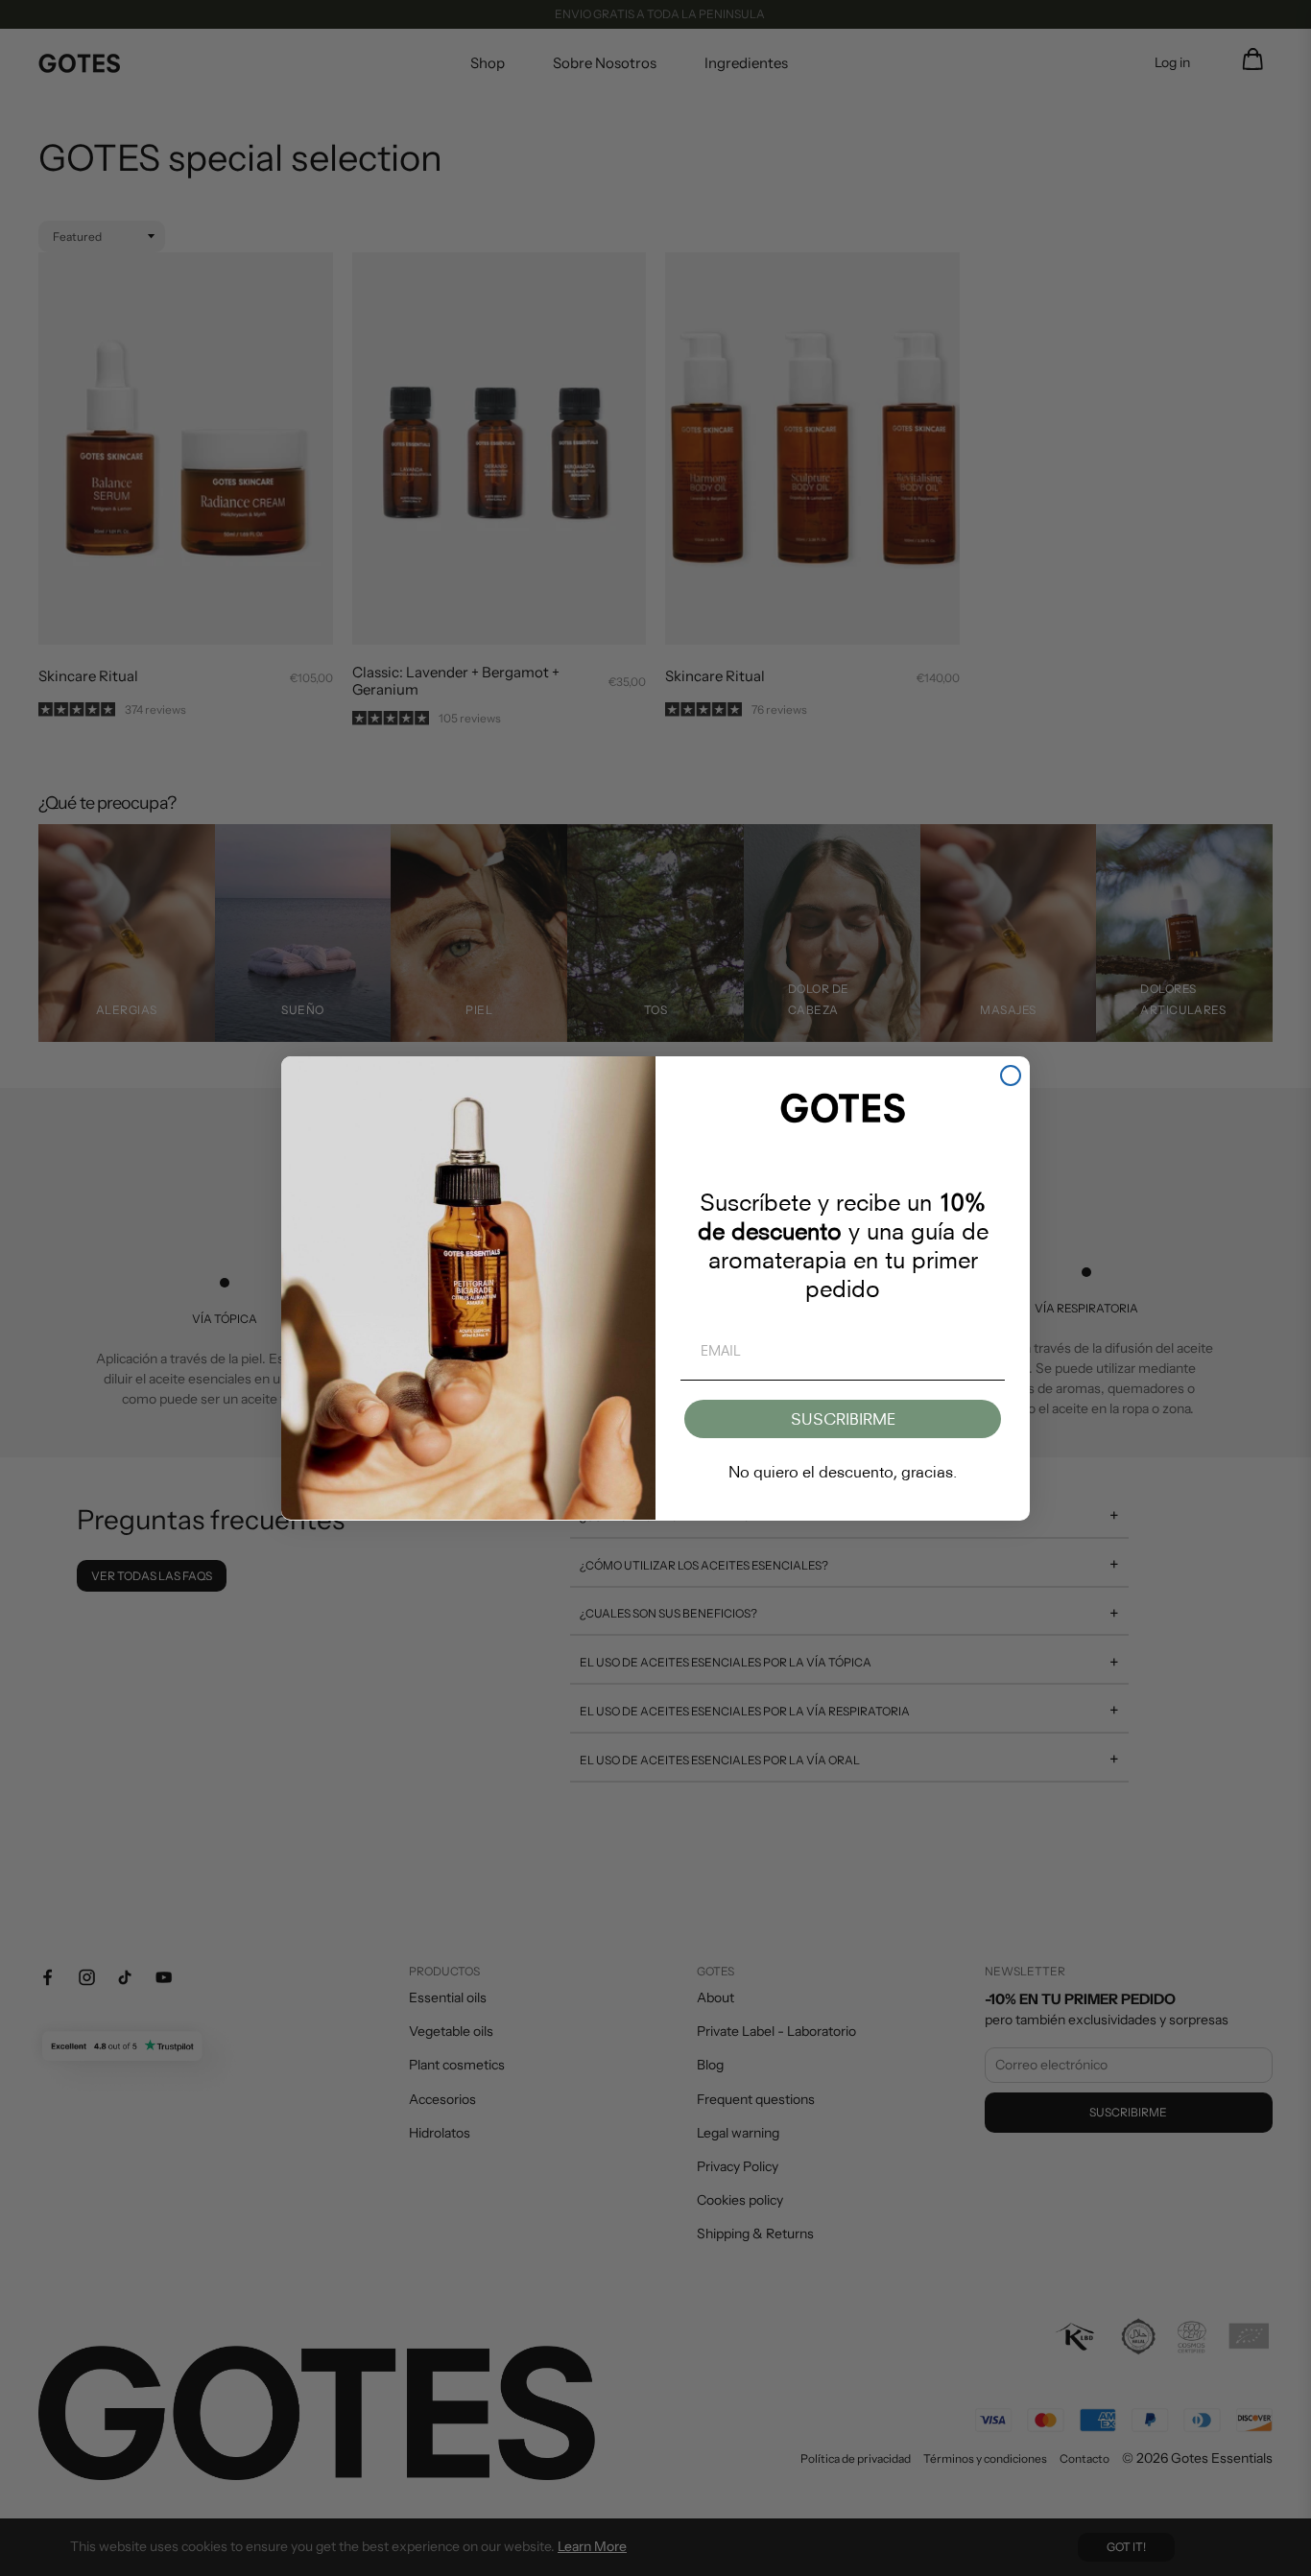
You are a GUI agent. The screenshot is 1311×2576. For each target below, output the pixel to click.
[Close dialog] (1011, 1075)
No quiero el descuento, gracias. (843, 1472)
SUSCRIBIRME (843, 1419)
